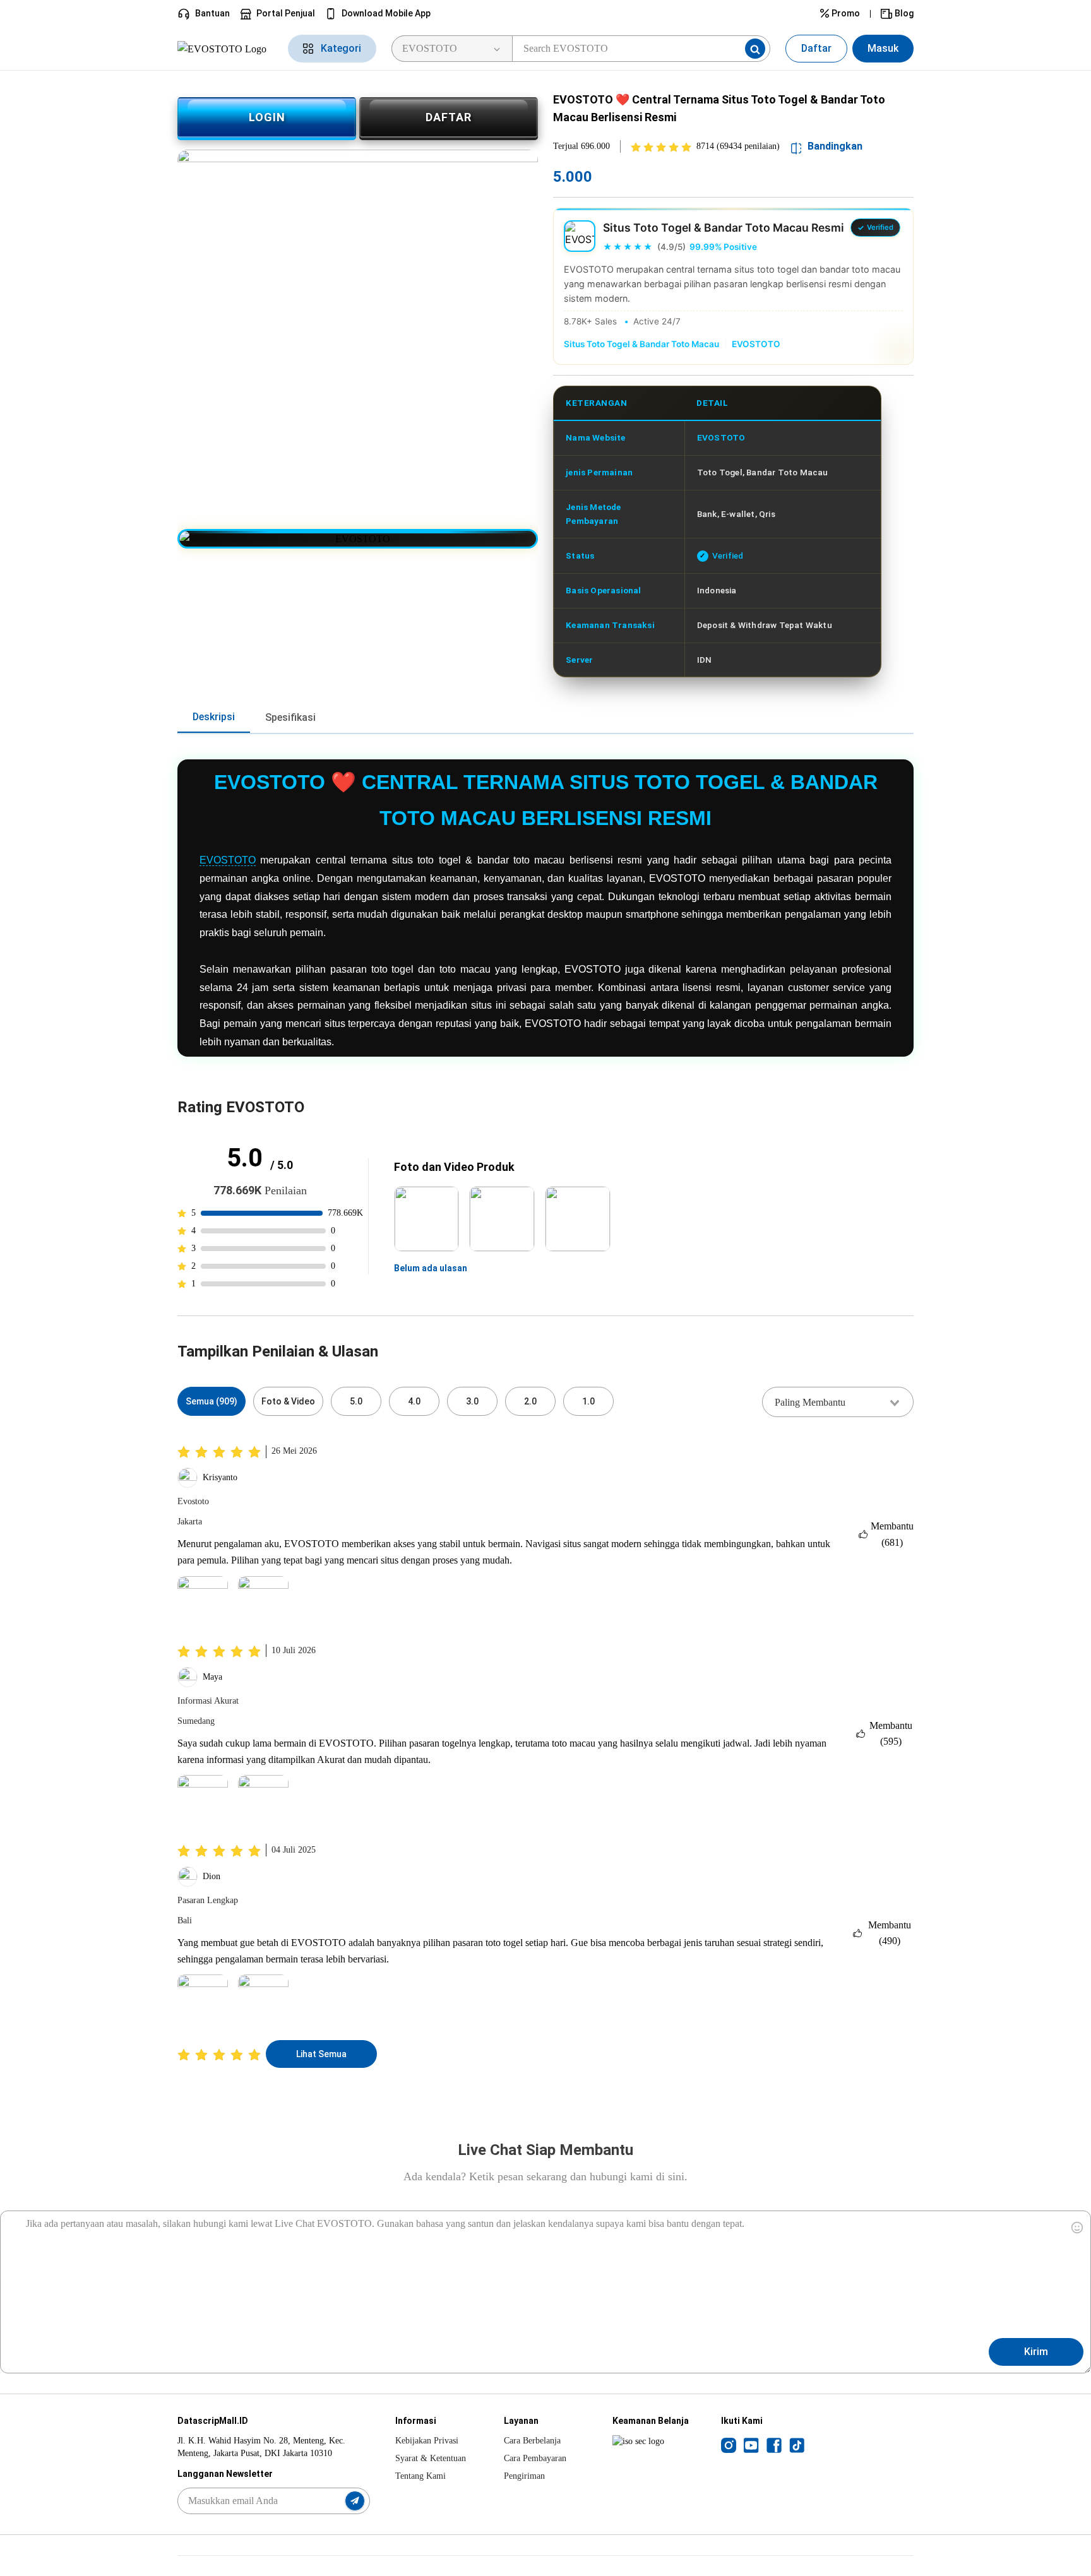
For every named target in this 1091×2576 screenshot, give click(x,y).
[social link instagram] (729, 2445)
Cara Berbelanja (532, 2441)
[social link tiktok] (797, 2445)
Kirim (1036, 2352)
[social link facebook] (774, 2445)
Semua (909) (212, 1401)
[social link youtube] (751, 2445)
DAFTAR (449, 117)
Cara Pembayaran (535, 2458)
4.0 (414, 1401)
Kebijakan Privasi (427, 2441)
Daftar (816, 48)
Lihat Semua (321, 2054)
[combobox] (838, 1402)
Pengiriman (524, 2476)
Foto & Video (288, 1401)
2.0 (530, 1401)
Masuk (883, 48)
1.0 (588, 1401)
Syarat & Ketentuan (431, 2458)
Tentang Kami (420, 2476)
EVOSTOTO (756, 344)
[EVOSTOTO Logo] (225, 48)
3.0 (472, 1401)
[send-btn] (355, 2501)
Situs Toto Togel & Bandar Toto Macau (641, 344)
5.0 (356, 1401)
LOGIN (267, 117)
